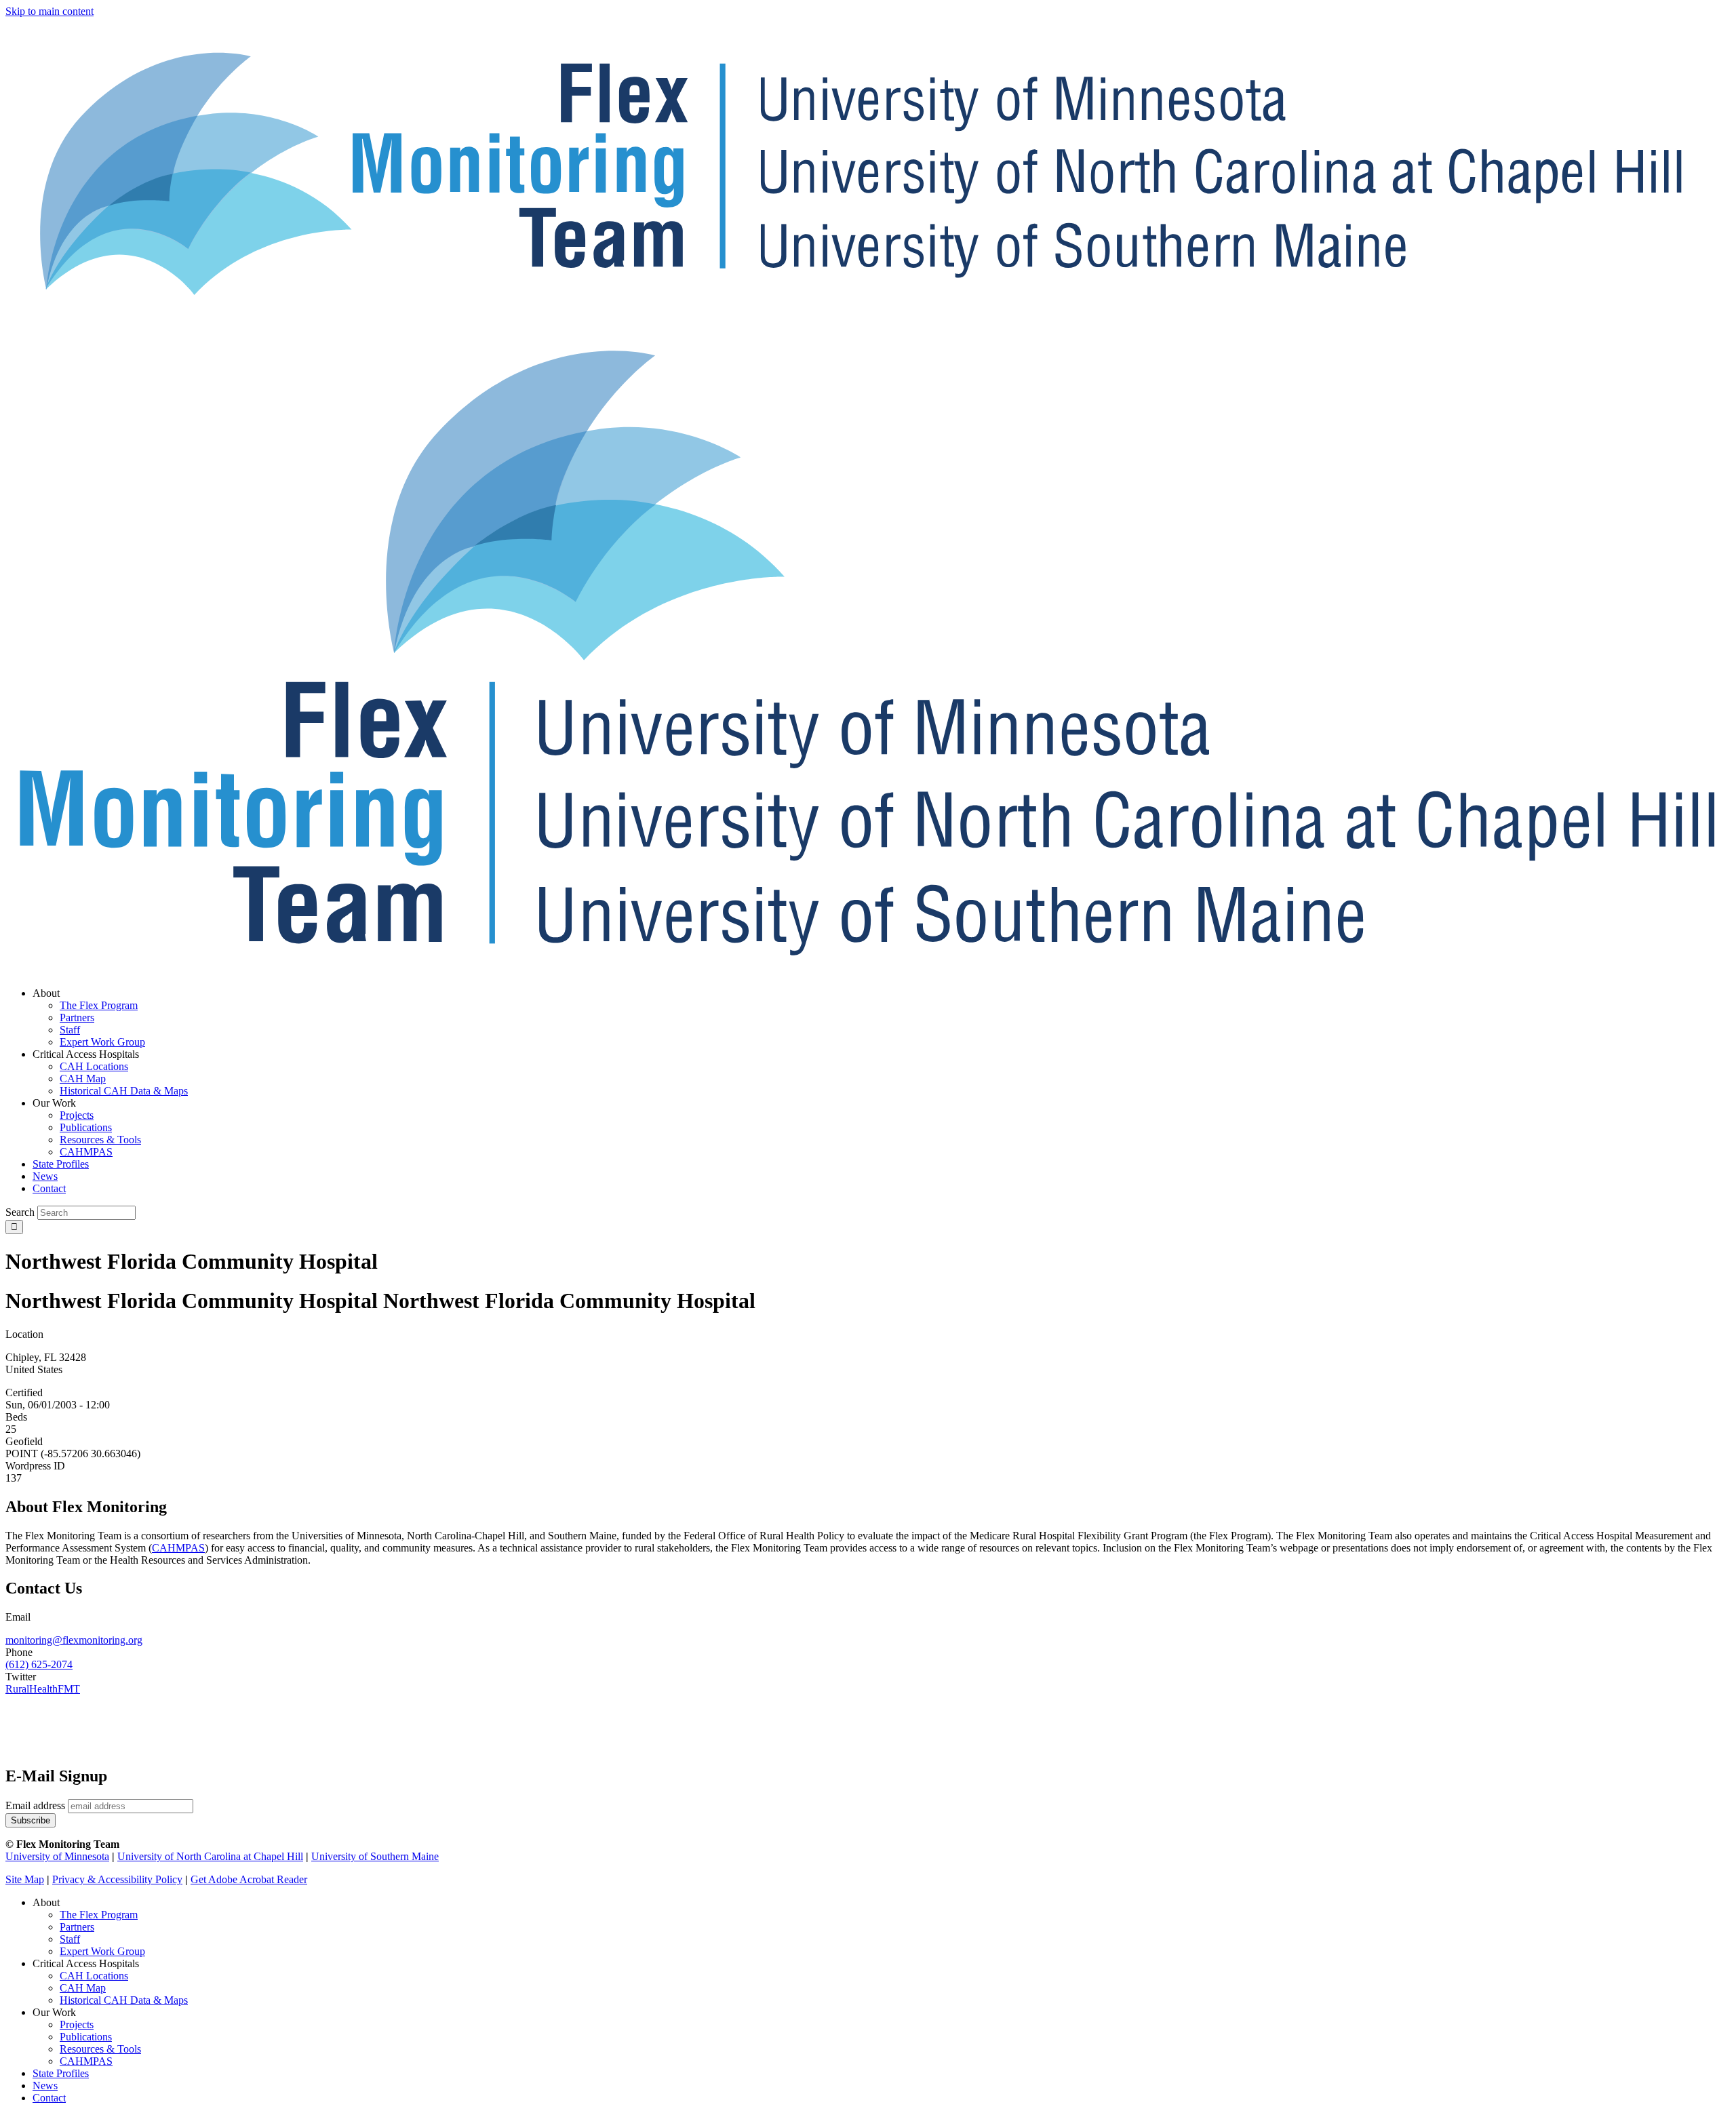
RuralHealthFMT (43, 1689)
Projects (77, 2024)
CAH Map (83, 1988)
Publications (86, 2037)
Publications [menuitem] (86, 1127)
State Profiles (61, 2073)
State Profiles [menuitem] (61, 1164)
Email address (35, 1805)
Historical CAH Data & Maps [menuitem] (124, 1091)
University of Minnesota (57, 1856)
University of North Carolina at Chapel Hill (210, 1856)
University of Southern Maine (375, 1856)
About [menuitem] (46, 993)
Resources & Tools (100, 2049)
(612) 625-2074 (39, 1664)
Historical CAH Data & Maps (124, 2000)
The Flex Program (99, 1915)
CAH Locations (94, 1976)
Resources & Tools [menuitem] (100, 1140)
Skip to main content (50, 11)
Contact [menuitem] (49, 1188)
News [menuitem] (45, 1176)
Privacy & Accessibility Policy (117, 1879)
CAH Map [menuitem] (83, 1079)
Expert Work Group (102, 1951)
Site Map (25, 1879)
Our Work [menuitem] (54, 1103)
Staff (70, 1939)
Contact (49, 2098)
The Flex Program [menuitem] (99, 1005)
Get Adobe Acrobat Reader (249, 1879)
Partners (77, 1927)
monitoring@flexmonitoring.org (74, 1640)
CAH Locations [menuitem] (94, 1066)
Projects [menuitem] (77, 1115)
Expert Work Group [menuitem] (102, 1042)
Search (20, 1212)
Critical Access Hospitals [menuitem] (86, 1054)
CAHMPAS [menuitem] (86, 1152)
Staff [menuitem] (70, 1030)
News (45, 2086)
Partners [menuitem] (77, 1017)
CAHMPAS (86, 2061)
